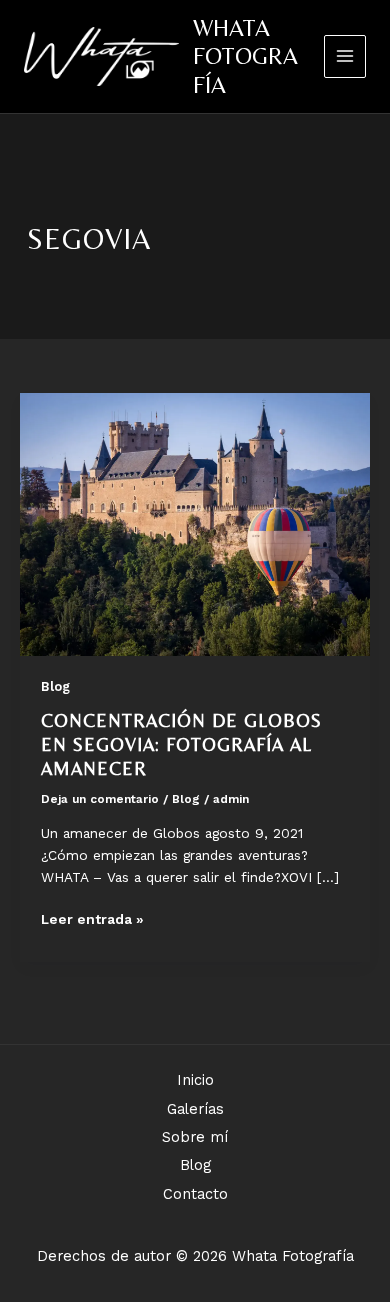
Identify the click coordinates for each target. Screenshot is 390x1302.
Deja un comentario (100, 799)
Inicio (195, 1080)
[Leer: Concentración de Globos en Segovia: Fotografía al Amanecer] (195, 523)
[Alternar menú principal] (345, 56)
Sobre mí (195, 1137)
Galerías (195, 1109)
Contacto (195, 1194)
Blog (55, 686)
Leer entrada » (92, 920)
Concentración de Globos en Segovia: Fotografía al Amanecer (181, 744)
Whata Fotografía (245, 56)
